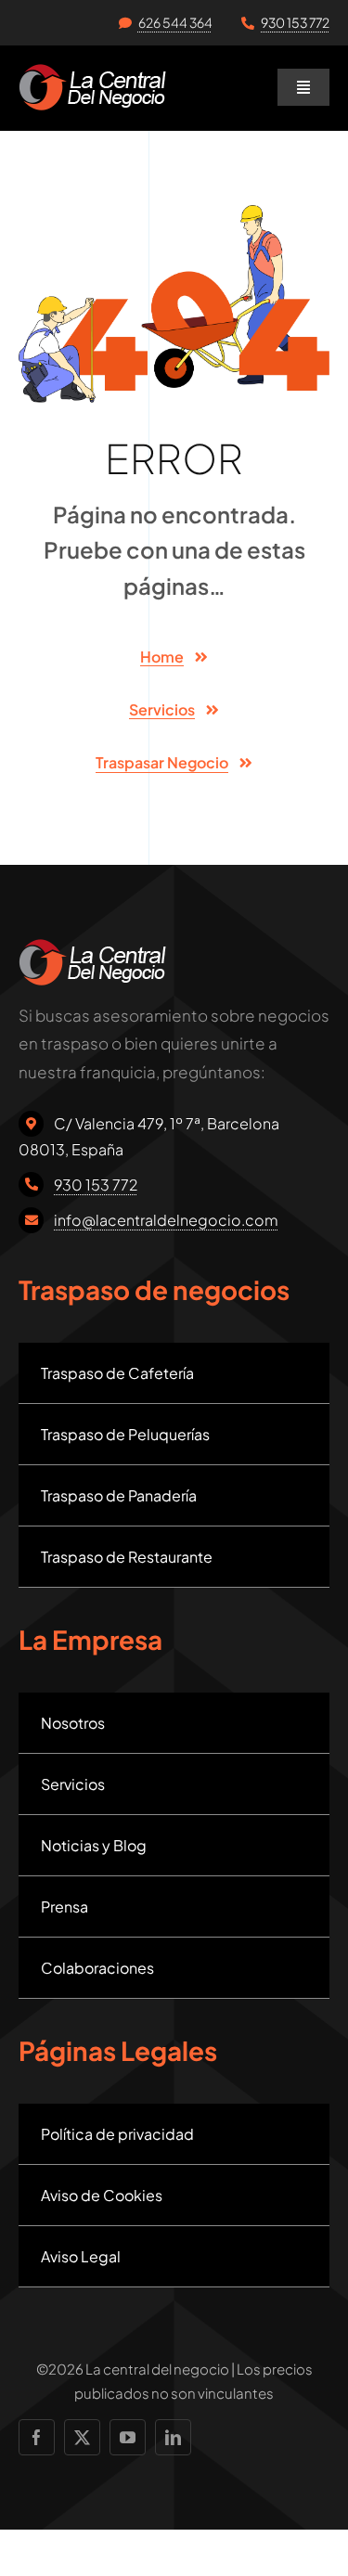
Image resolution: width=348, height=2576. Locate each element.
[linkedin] (173, 2437)
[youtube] (128, 2437)
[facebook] (37, 2437)
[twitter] (82, 2437)
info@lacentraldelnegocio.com (166, 1220)
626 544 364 (175, 22)
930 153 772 (295, 22)
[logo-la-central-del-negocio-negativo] (92, 71)
